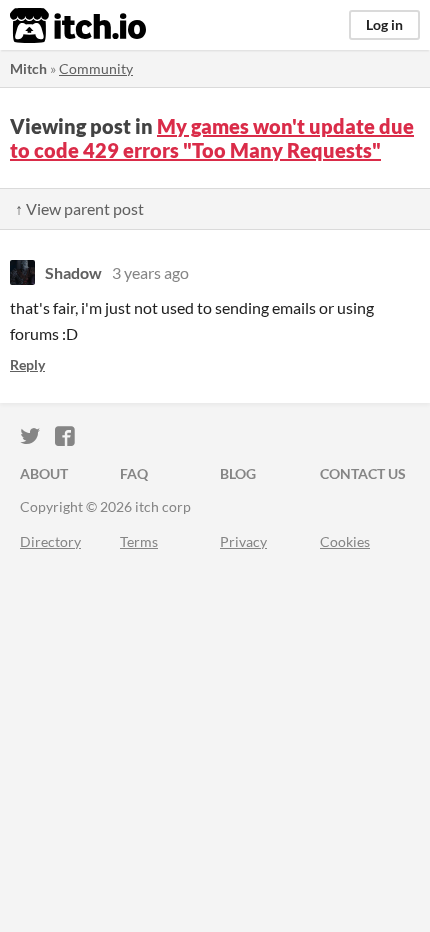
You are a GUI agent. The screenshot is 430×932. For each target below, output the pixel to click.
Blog (238, 473)
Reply (27, 364)
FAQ (134, 473)
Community (96, 68)
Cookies (345, 541)
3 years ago (150, 272)
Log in (384, 24)
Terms (139, 541)
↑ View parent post (79, 208)
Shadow (73, 272)
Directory (50, 541)
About (44, 473)
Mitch (28, 68)
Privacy (243, 541)
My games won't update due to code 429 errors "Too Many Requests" (212, 138)
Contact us (363, 473)
